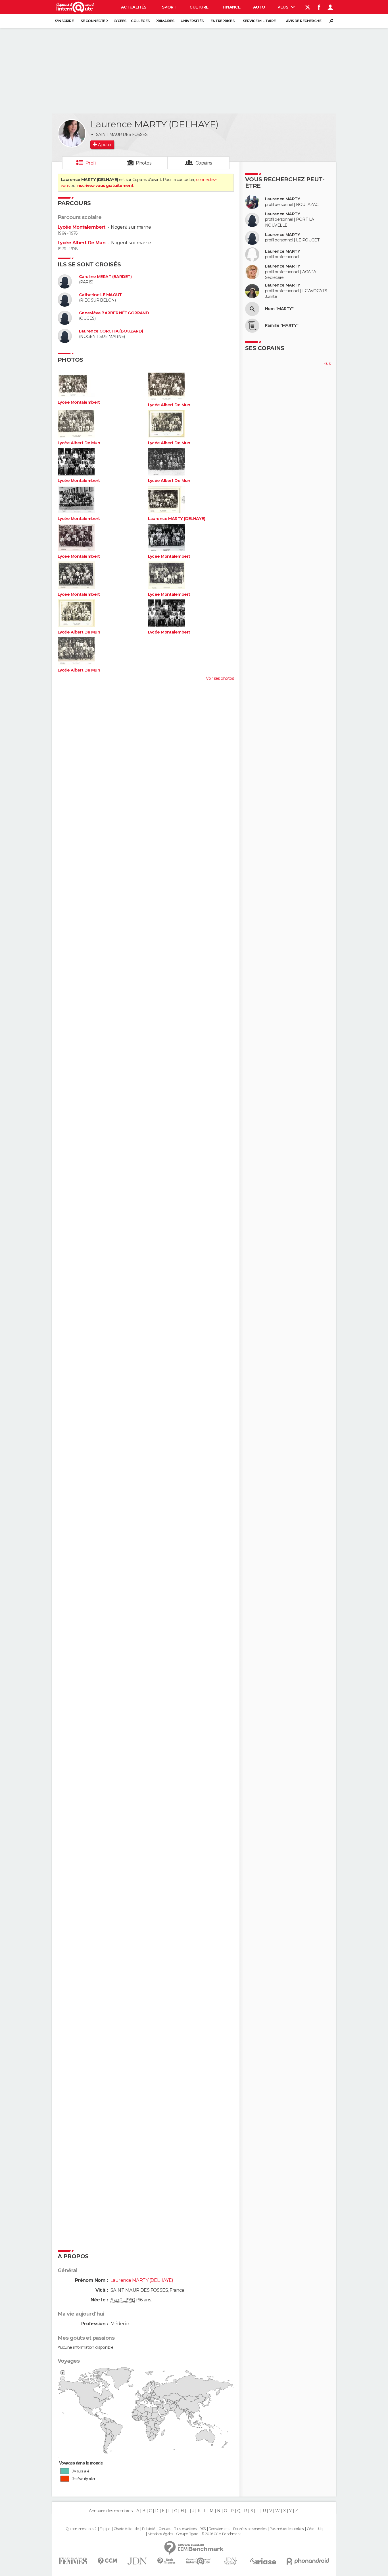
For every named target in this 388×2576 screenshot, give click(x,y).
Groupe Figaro (187, 2534)
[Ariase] (263, 2561)
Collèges (140, 21)
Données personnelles (250, 2529)
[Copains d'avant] (198, 2561)
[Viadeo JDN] (230, 2561)
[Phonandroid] (308, 2561)
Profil (91, 163)
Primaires (165, 21)
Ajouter (105, 145)
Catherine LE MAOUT (100, 295)
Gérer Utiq (315, 2529)
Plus (283, 7)
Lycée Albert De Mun (82, 243)
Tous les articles (185, 2529)
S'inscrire (64, 21)
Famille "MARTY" (282, 326)
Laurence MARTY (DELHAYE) (177, 519)
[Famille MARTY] (252, 326)
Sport (169, 7)
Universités (192, 21)
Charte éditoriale (126, 2529)
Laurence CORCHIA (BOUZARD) (111, 331)
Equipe (105, 2529)
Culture (199, 7)
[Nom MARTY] (252, 309)
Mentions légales (160, 2534)
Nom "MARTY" (279, 309)
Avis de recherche (304, 21)
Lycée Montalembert (82, 227)
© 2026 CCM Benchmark (221, 2534)
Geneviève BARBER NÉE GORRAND (114, 313)
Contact (165, 2529)
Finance (231, 7)
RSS (202, 2529)
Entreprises (222, 21)
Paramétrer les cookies (287, 2529)
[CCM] (107, 2561)
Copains (204, 163)
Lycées (120, 21)
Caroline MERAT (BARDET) (105, 277)
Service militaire (259, 21)
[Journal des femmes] (73, 2561)
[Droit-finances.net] (167, 2561)
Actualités (134, 7)
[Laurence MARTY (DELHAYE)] (72, 133)
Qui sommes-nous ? (81, 2529)
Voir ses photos (220, 678)
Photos (144, 163)
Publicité (149, 2529)
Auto (259, 7)
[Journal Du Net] (137, 2561)
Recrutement (219, 2529)
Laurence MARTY (282, 199)
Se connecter (94, 21)
